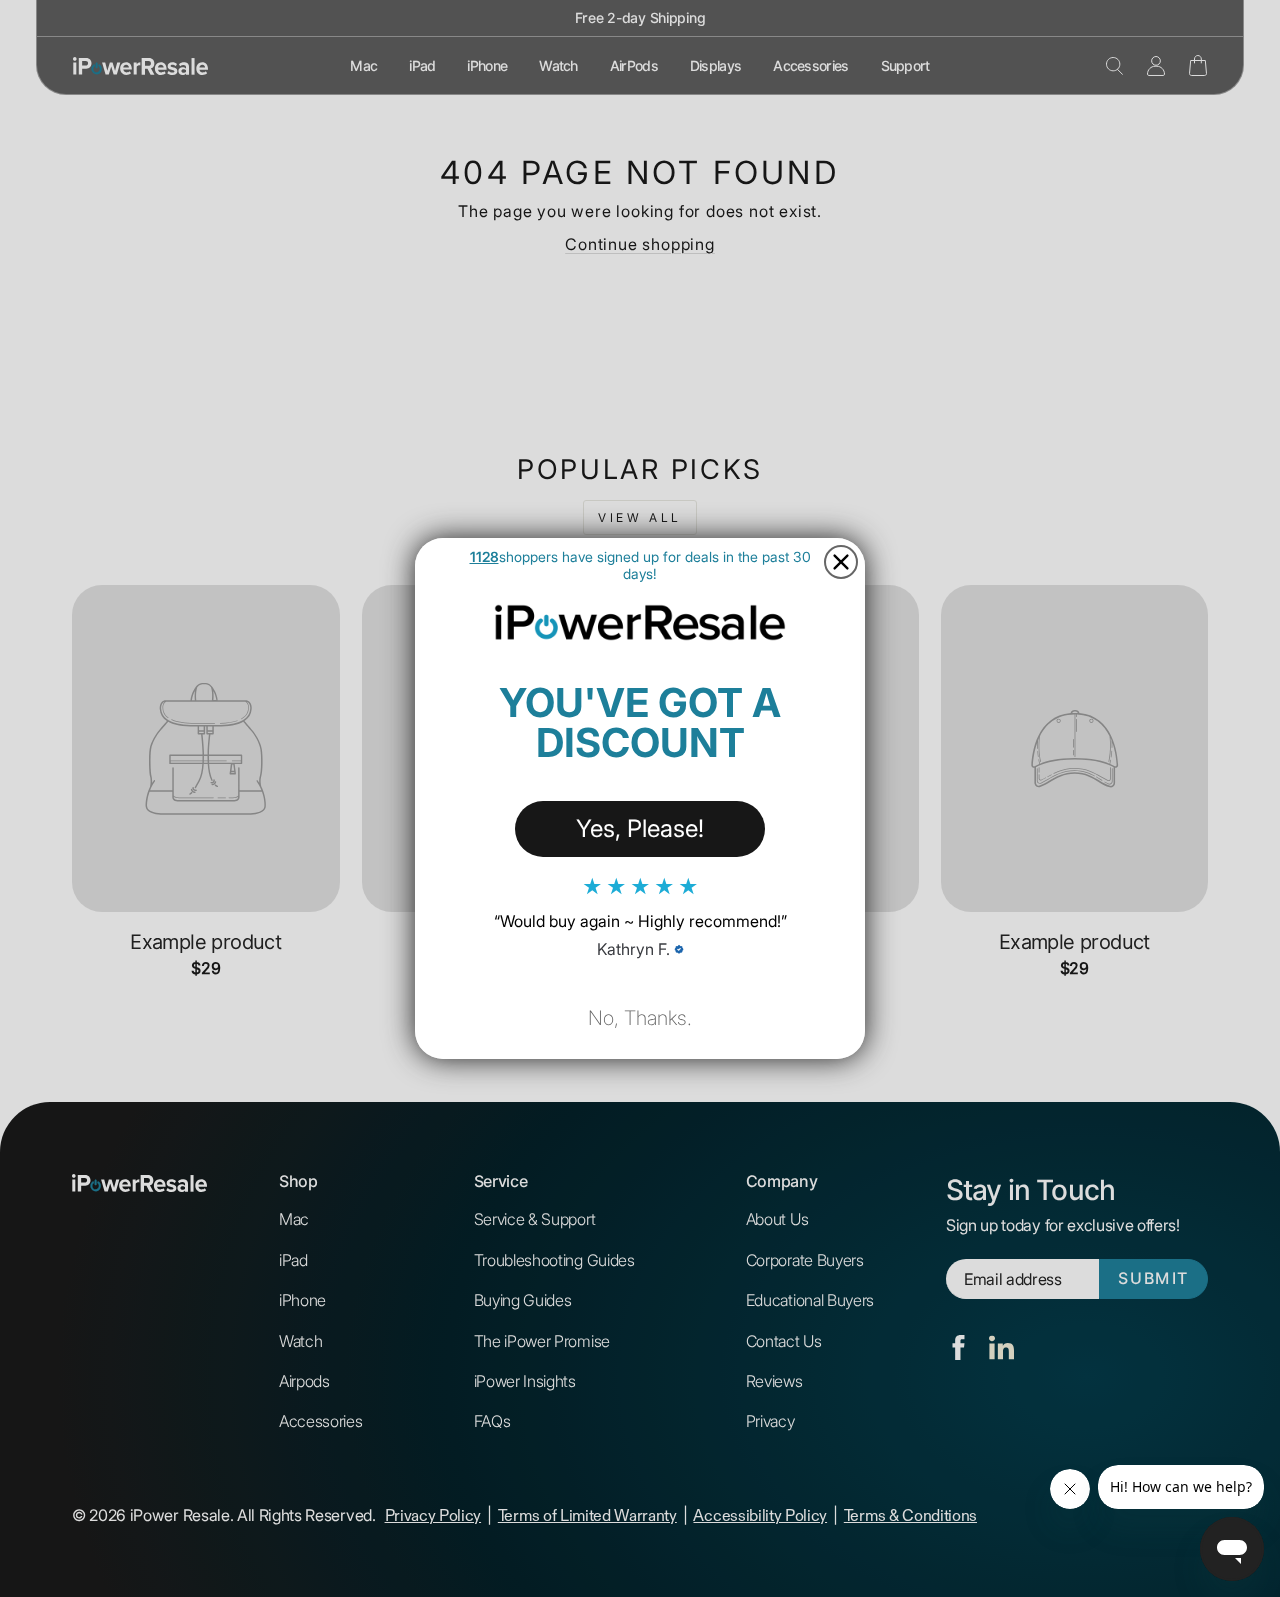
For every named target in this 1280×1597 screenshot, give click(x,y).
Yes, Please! (640, 828)
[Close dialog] (841, 562)
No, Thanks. (640, 1018)
